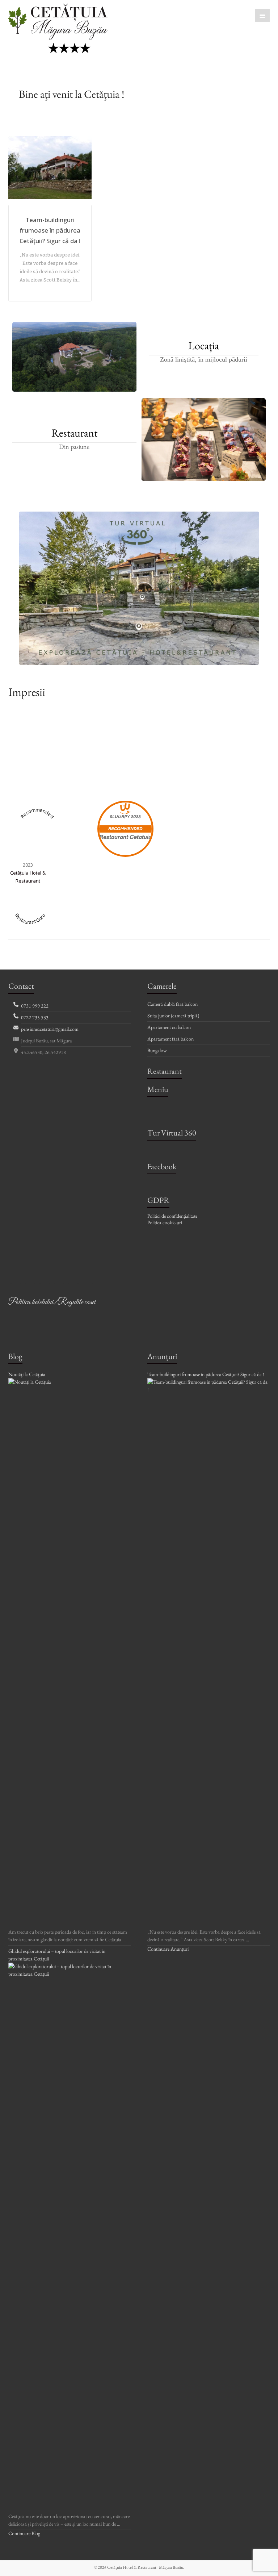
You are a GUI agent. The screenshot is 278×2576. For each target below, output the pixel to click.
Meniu (158, 1089)
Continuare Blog (24, 2533)
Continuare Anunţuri (168, 1949)
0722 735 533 (35, 1017)
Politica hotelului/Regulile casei (52, 1302)
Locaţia (204, 346)
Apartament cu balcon (169, 1027)
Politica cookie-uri (165, 1222)
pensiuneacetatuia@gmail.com (50, 1029)
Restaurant (74, 433)
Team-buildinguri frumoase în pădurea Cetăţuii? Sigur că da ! (50, 230)
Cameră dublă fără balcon (172, 1004)
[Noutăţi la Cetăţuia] (69, 1382)
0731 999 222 (35, 1006)
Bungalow (157, 1050)
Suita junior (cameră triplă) (173, 1016)
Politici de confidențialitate (172, 1216)
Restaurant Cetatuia (125, 837)
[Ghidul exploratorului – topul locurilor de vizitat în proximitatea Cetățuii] (69, 1966)
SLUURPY (120, 817)
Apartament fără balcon (170, 1039)
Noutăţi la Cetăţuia (27, 1374)
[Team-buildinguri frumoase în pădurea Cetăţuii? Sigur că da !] (208, 1382)
